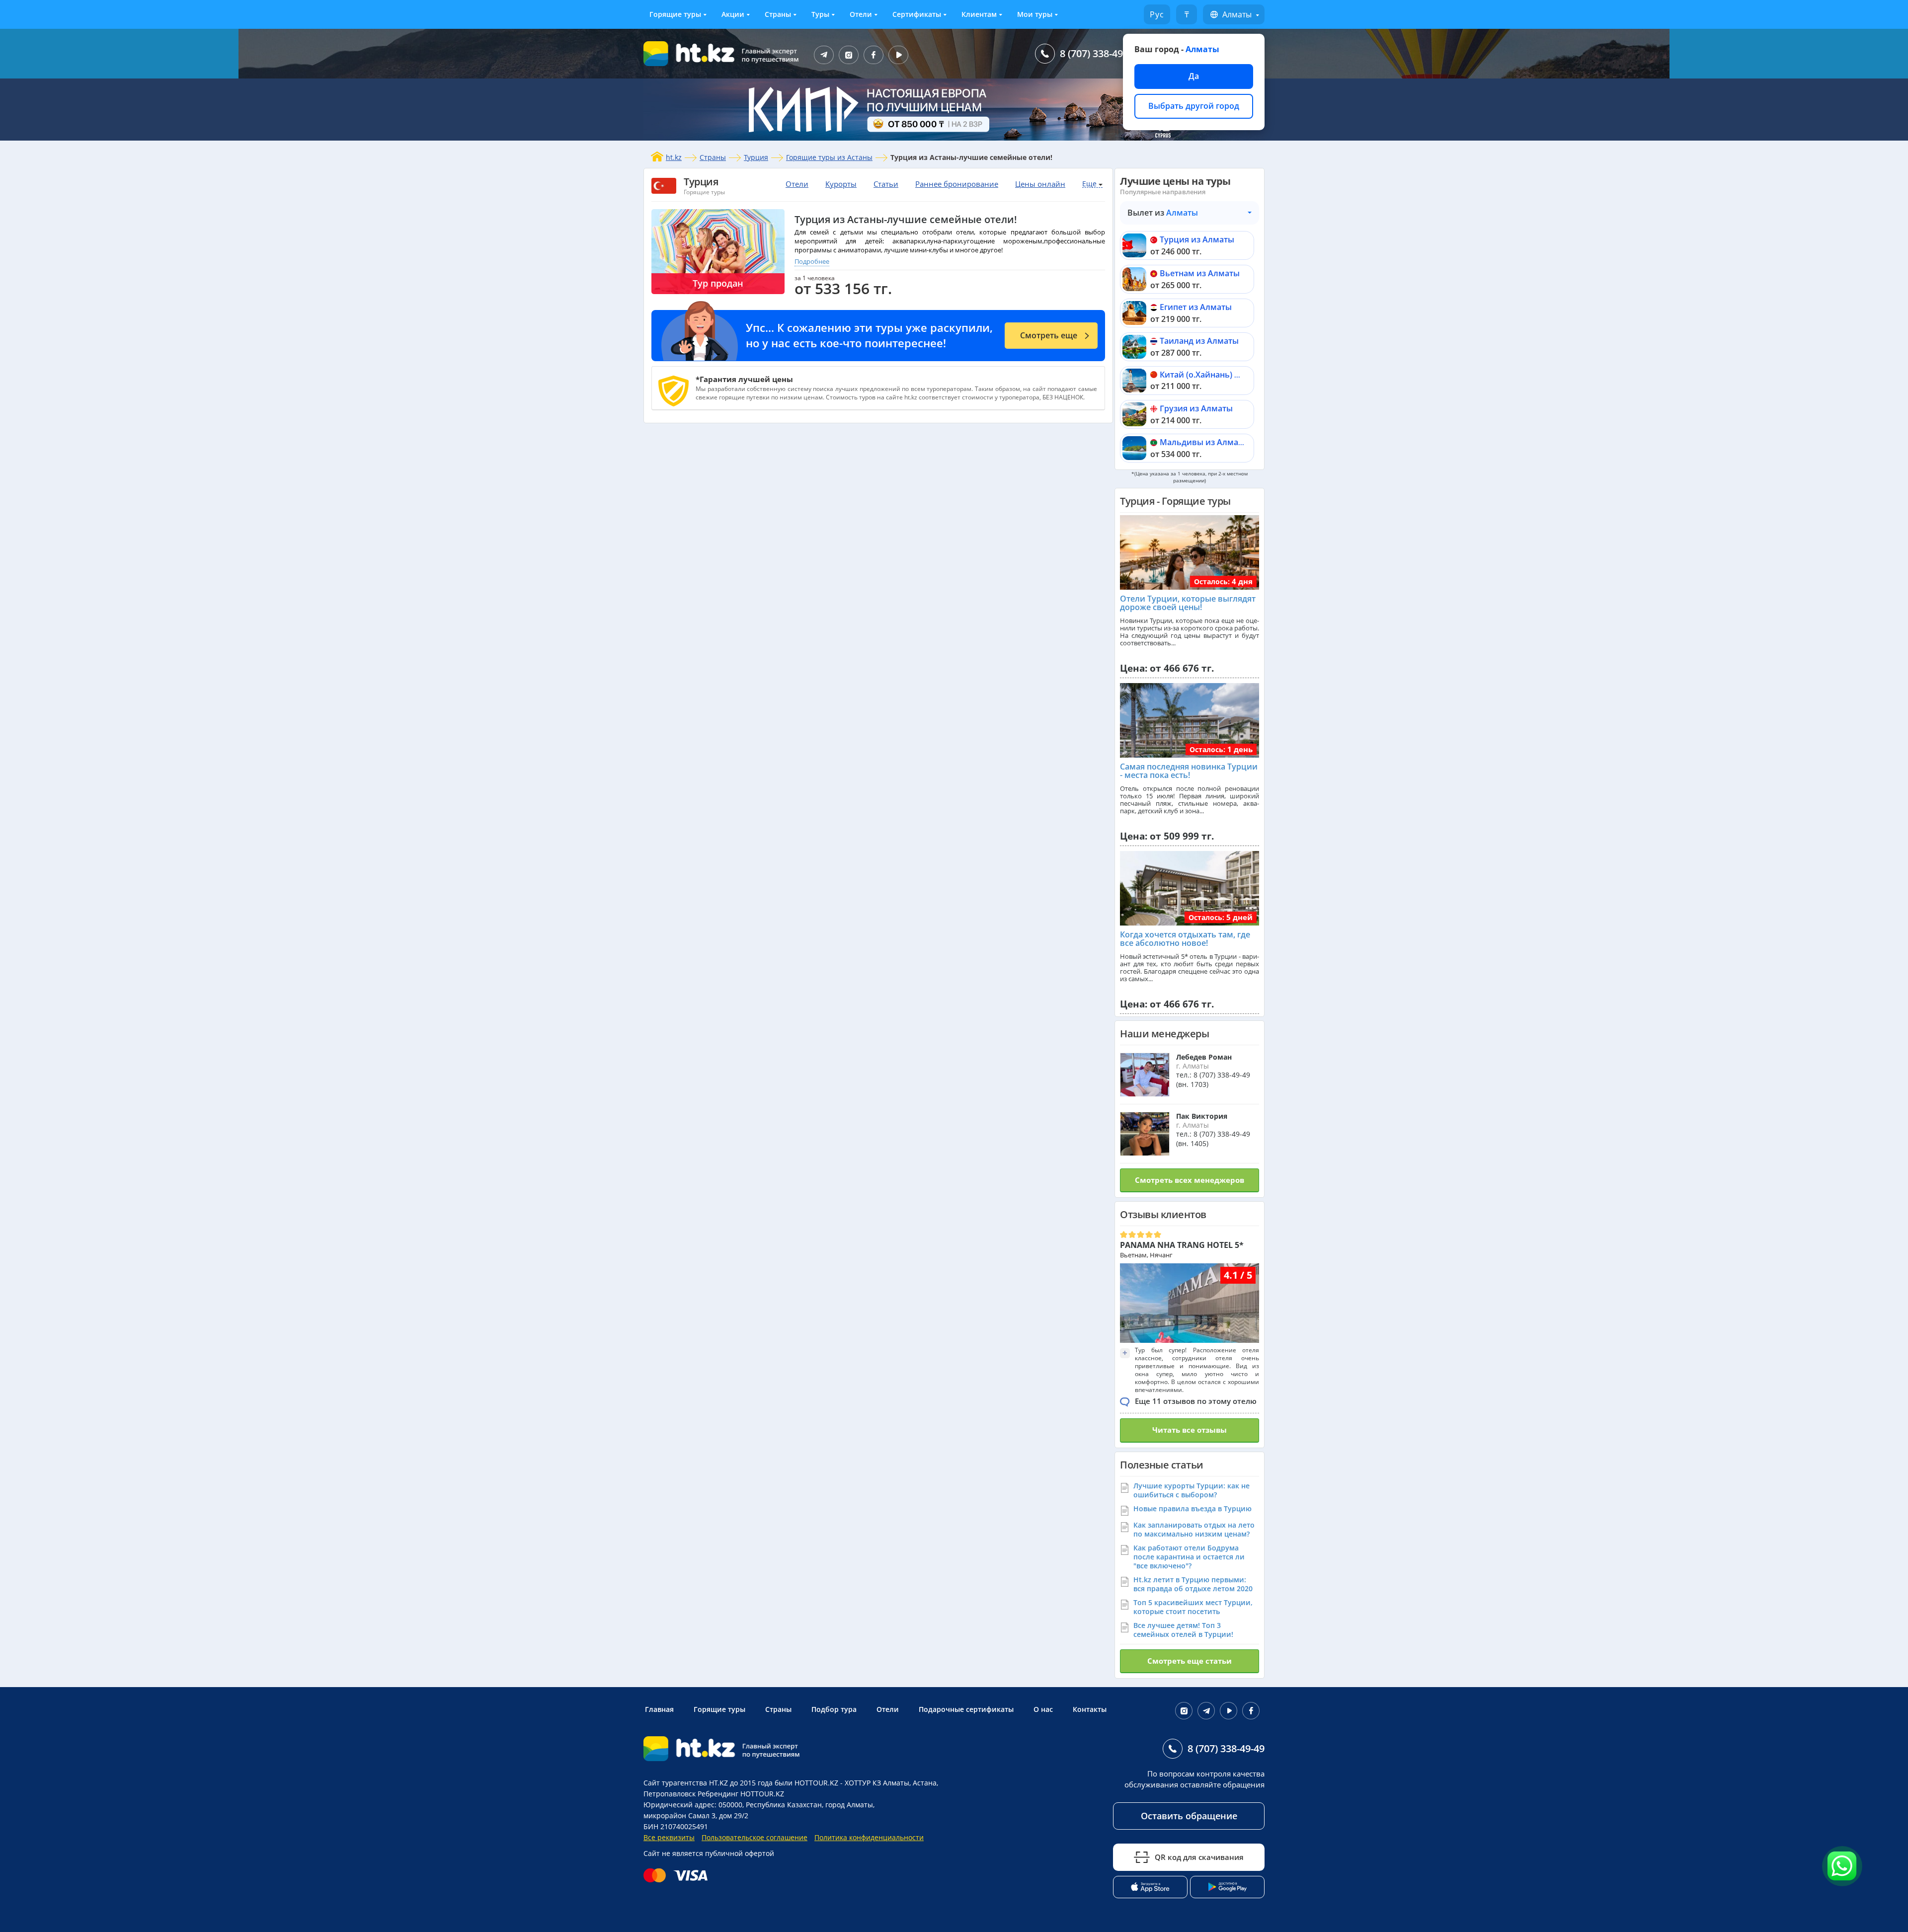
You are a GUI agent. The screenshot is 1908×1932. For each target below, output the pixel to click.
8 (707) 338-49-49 (1098, 53)
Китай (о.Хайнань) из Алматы (1219, 375)
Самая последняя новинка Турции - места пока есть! (1189, 771)
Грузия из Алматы (1196, 408)
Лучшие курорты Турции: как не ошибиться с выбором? (1192, 1490)
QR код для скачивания (1199, 1857)
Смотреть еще (1049, 335)
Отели (861, 14)
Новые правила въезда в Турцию (1192, 1508)
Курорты (841, 184)
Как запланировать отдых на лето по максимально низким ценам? (1194, 1529)
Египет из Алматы (1196, 307)
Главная (659, 1709)
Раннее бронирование (957, 184)
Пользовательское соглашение (755, 1837)
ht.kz (674, 157)
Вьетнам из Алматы (1200, 273)
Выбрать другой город (1194, 106)
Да (1194, 76)
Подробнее (812, 261)
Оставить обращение (1189, 1816)
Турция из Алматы (1197, 239)
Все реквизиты (669, 1837)
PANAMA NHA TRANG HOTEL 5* (1182, 1245)
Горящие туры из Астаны (829, 157)
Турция (756, 157)
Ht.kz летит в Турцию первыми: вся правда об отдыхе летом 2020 (1193, 1584)
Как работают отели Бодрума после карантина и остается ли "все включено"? (1189, 1557)
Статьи (886, 184)
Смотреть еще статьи (1190, 1661)
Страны (778, 14)
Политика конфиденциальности (869, 1837)
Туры (820, 14)
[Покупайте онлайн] (678, 1875)
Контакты (1090, 1709)
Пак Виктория (1202, 1116)
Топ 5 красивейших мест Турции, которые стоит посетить (1193, 1607)
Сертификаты (917, 14)
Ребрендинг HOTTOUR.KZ (741, 1794)
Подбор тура (834, 1709)
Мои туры (1035, 14)
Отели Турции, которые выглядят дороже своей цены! (1188, 603)
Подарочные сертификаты (966, 1709)
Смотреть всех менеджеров (1190, 1180)
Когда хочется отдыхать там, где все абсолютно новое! (1185, 939)
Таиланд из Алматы (1199, 341)
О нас (1043, 1709)
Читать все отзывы (1190, 1430)
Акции (733, 14)
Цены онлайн (1040, 184)
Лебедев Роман (1204, 1057)
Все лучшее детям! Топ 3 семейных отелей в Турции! (1183, 1630)
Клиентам (979, 14)
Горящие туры (675, 14)
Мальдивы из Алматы (1204, 442)
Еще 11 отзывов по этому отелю (1196, 1401)
